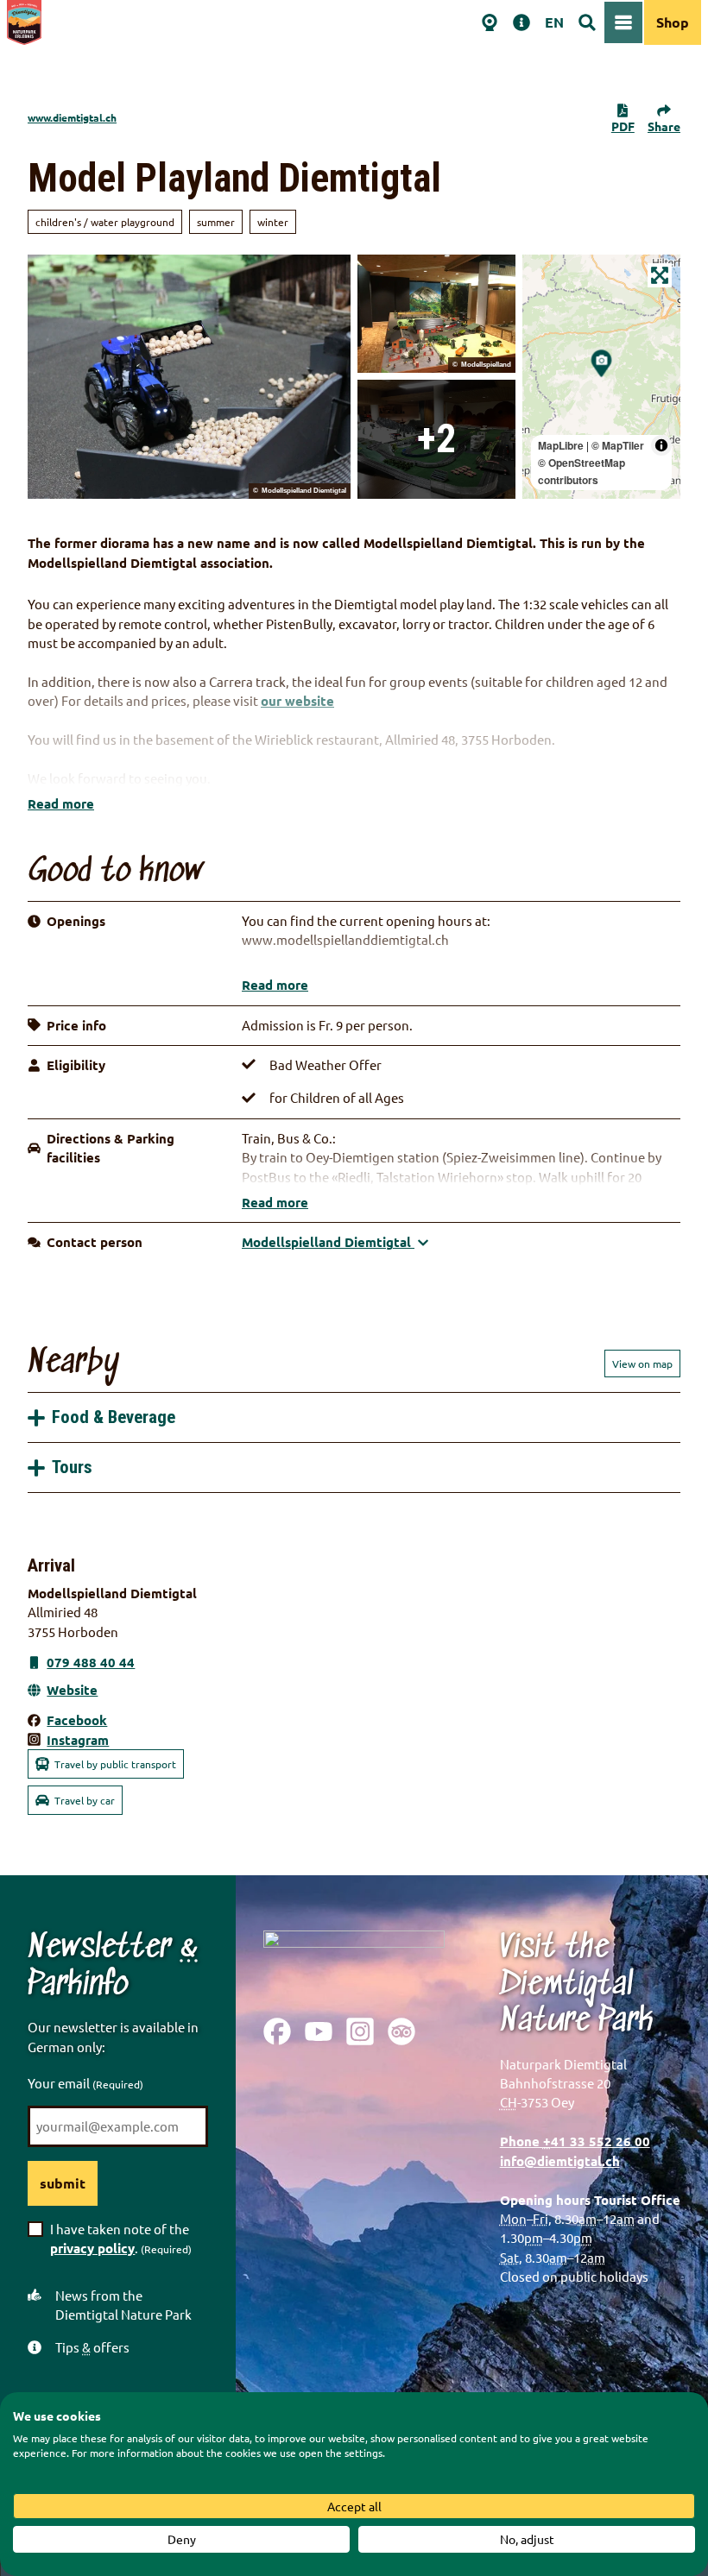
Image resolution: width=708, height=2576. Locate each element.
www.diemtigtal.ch (72, 117)
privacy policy (92, 2248)
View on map (642, 1364)
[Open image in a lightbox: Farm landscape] (436, 314)
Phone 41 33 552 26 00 (575, 2141)
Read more (61, 803)
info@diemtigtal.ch (560, 2161)
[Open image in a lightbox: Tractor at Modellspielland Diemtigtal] (189, 377)
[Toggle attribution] (661, 445)
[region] (601, 377)
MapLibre (561, 445)
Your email (85, 2083)
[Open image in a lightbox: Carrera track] (436, 439)
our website (297, 701)
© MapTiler (618, 445)
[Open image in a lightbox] (354, 1961)
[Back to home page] (24, 22)
